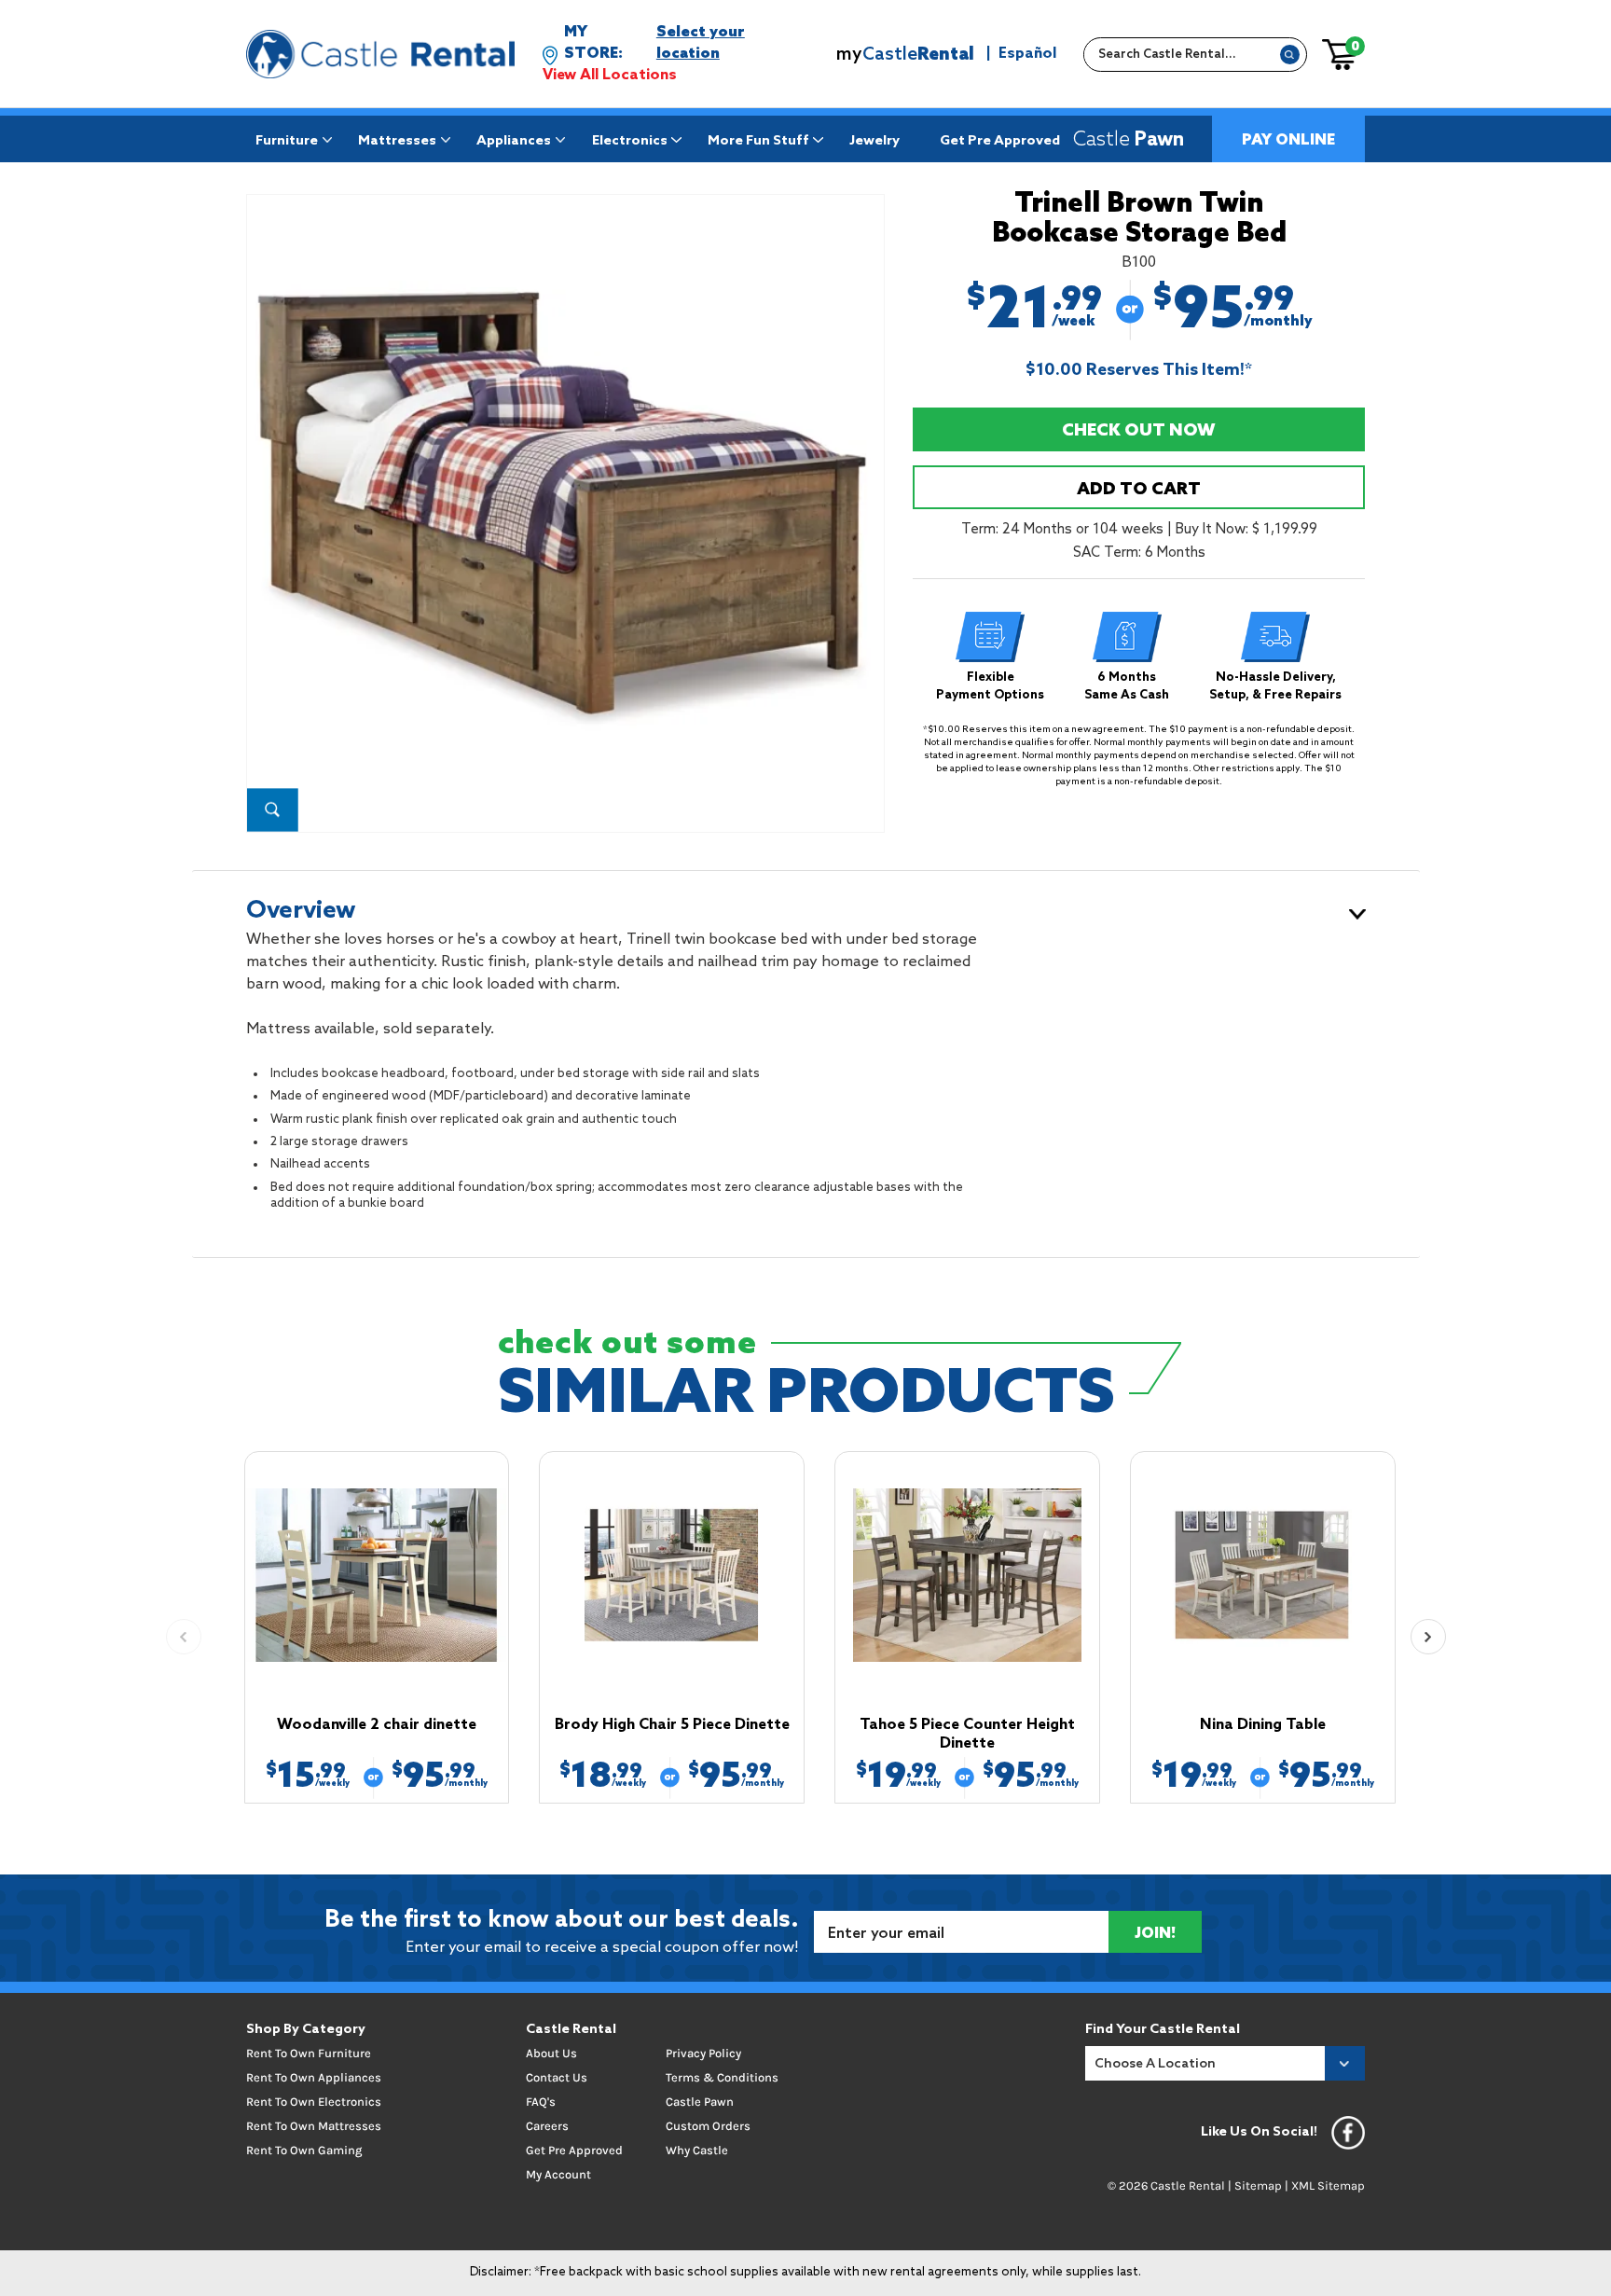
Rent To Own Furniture (309, 2053)
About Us (551, 2053)
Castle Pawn (700, 2102)
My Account (558, 2174)
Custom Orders (708, 2126)
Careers (547, 2126)
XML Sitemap (1328, 2185)
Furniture (287, 141)
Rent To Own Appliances (314, 2077)
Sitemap (1258, 2185)
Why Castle (697, 2150)
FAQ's (541, 2102)
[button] (1428, 1637)
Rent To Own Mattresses (314, 2126)
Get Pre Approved (1000, 141)
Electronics (630, 141)
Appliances (514, 141)
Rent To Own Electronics (314, 2102)
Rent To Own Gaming (304, 2150)
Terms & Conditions (722, 2077)
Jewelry (874, 141)
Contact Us (557, 2077)
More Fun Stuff (758, 141)
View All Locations (610, 75)
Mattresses (397, 141)
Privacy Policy (703, 2053)
